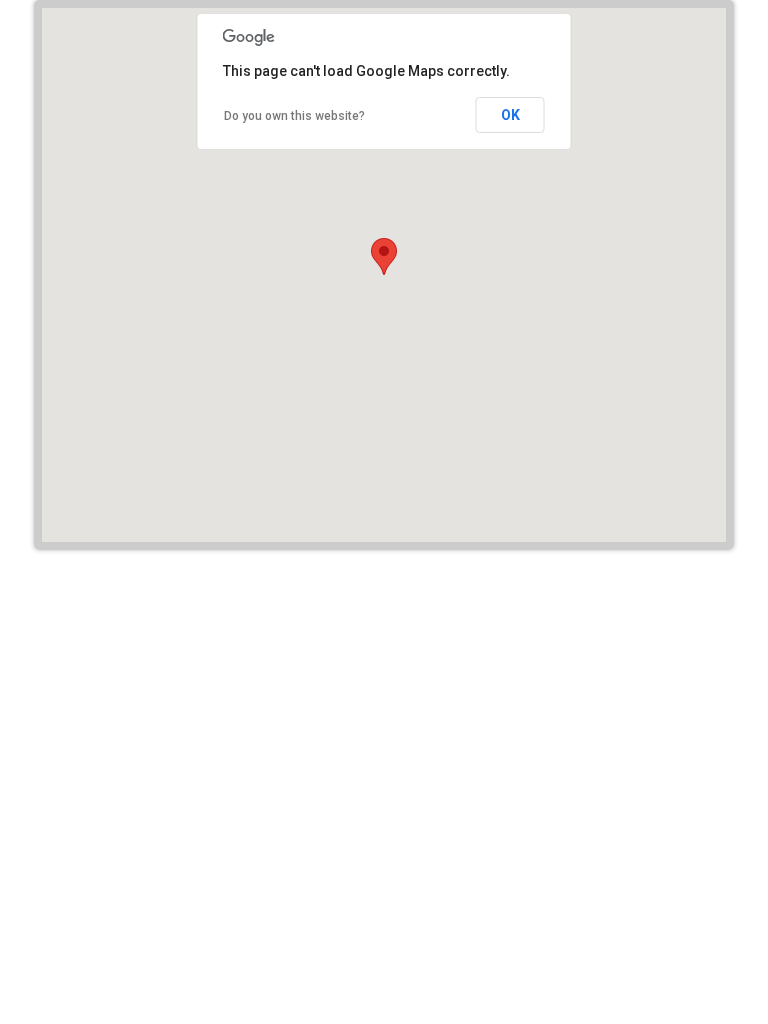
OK (510, 115)
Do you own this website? (294, 116)
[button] (384, 256)
